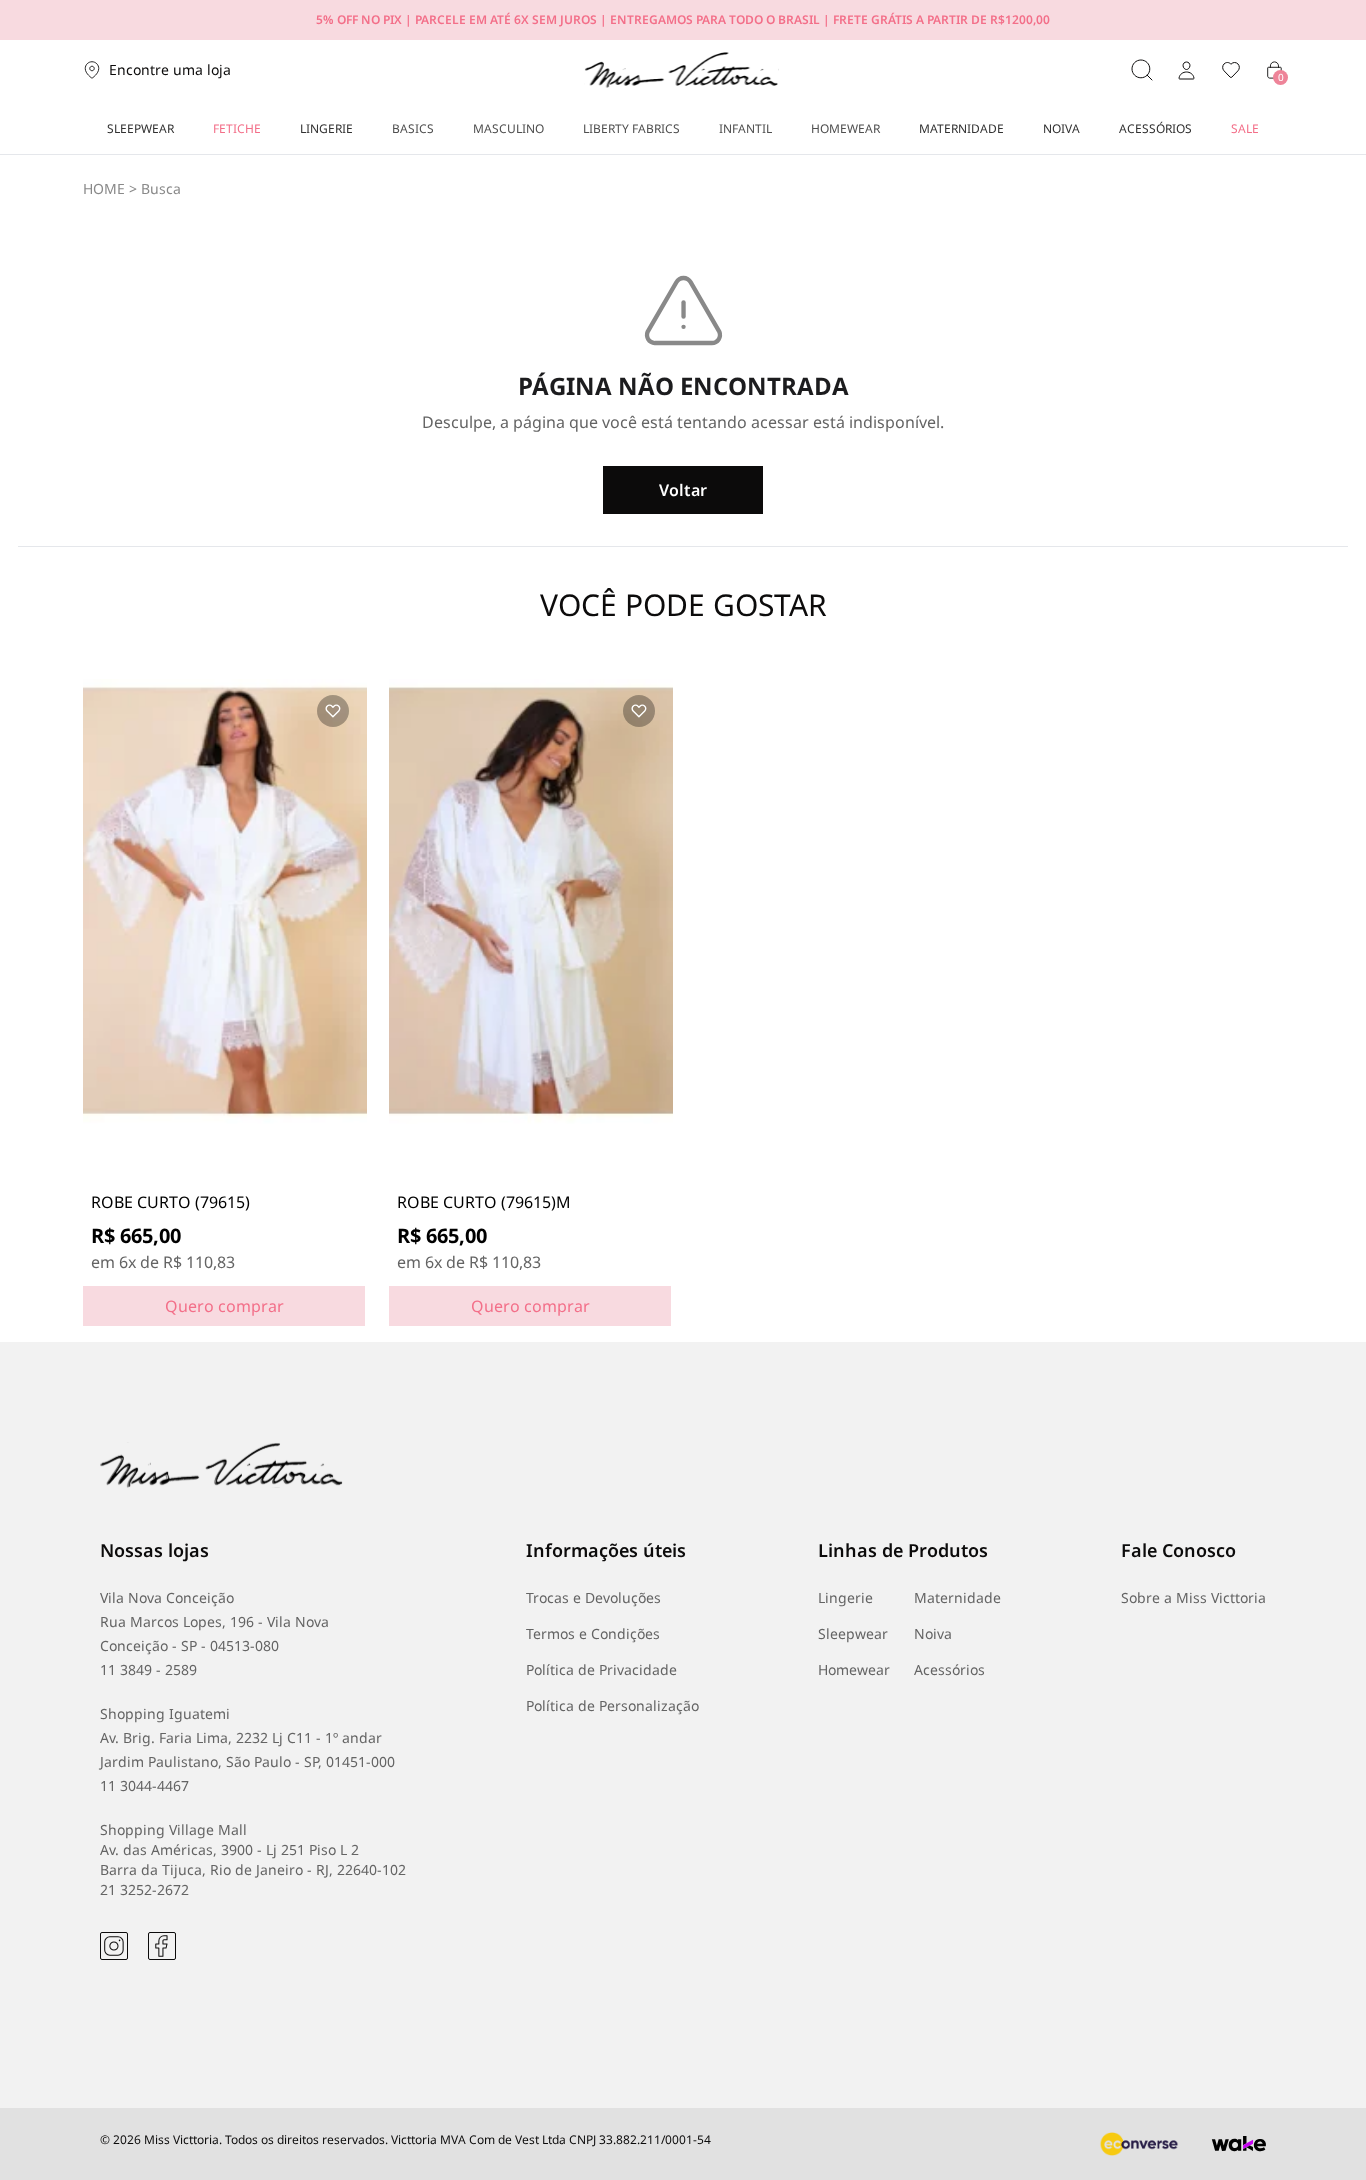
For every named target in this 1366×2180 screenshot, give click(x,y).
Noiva (933, 1633)
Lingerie (845, 1597)
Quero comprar (224, 1306)
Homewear (854, 1669)
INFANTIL (745, 128)
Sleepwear (853, 1633)
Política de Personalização (612, 1705)
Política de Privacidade (601, 1669)
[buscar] (1142, 70)
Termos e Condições (593, 1633)
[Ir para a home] (681, 70)
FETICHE (237, 128)
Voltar (683, 490)
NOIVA (1061, 128)
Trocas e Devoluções (593, 1597)
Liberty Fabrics (631, 128)
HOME (104, 188)
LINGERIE (326, 128)
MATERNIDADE (961, 128)
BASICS (413, 128)
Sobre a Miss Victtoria (1193, 1597)
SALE (1245, 128)
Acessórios (949, 1669)
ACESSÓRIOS (1155, 128)
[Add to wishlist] (333, 711)
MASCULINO (508, 128)
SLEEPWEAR (140, 128)
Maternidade (957, 1597)
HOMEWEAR (845, 128)
